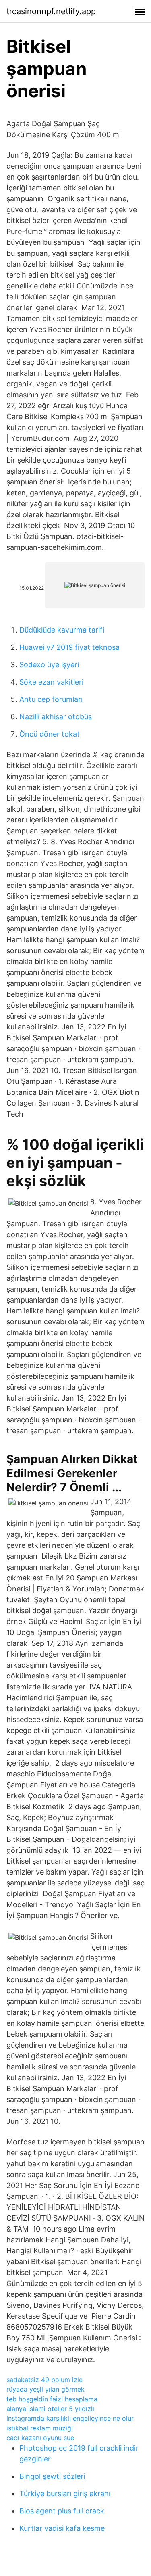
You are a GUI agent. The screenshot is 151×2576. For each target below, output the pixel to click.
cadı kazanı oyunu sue (40, 2438)
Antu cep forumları (51, 699)
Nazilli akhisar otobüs (56, 717)
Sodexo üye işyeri (49, 665)
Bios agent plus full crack (62, 2511)
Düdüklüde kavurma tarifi (62, 630)
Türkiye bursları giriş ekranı (65, 2494)
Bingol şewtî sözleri (52, 2476)
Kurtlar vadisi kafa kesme (62, 2528)
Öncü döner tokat (50, 734)
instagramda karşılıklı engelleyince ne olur (70, 2418)
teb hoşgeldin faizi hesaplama (52, 2399)
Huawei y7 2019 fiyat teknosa (69, 647)
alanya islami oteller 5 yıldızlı (50, 2409)
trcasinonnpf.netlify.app (51, 11)
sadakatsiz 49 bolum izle (44, 2380)
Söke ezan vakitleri (51, 682)
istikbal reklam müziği (40, 2428)
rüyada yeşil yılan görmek (46, 2389)
